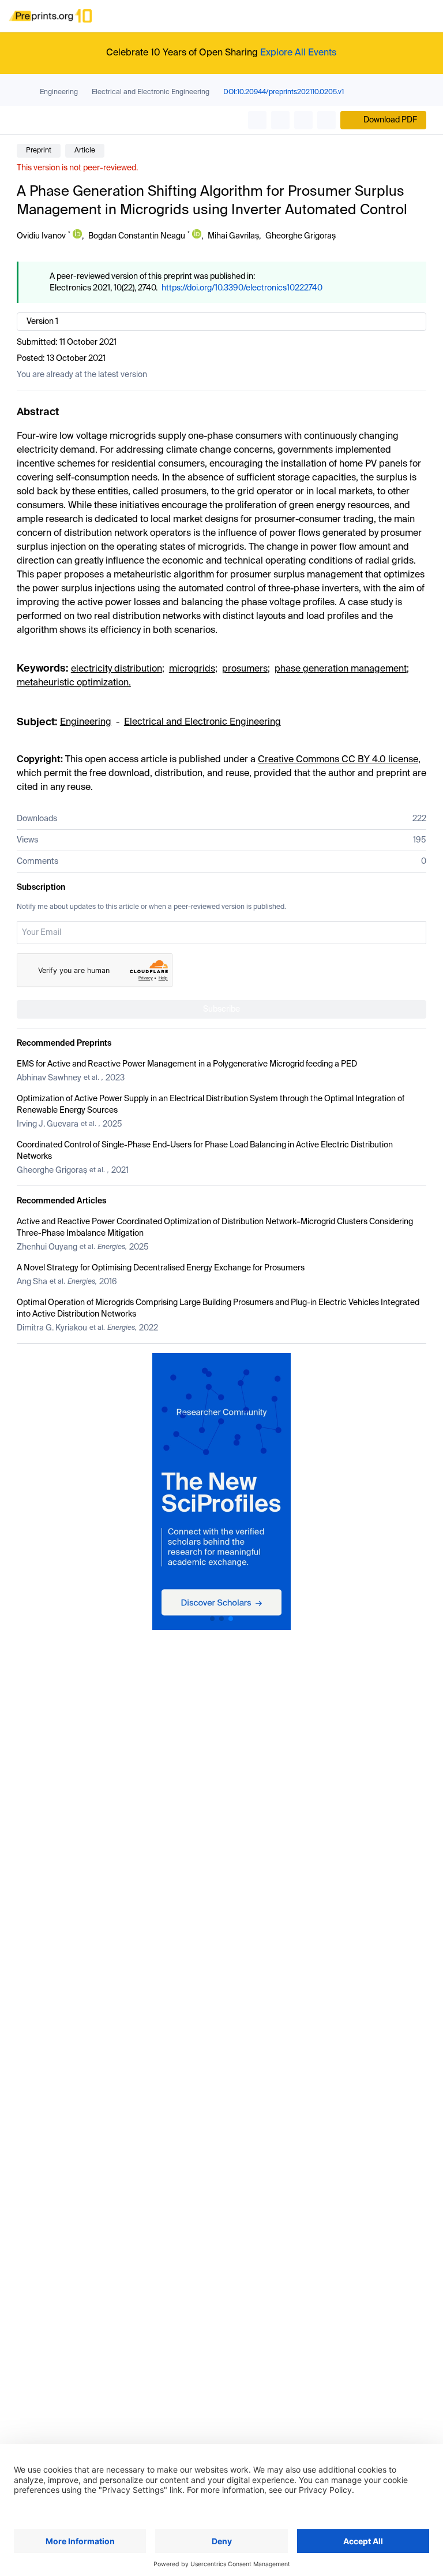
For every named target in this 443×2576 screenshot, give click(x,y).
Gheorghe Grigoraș (301, 236)
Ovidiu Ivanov (41, 236)
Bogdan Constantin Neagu (137, 236)
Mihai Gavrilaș (233, 236)
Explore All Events (298, 53)
